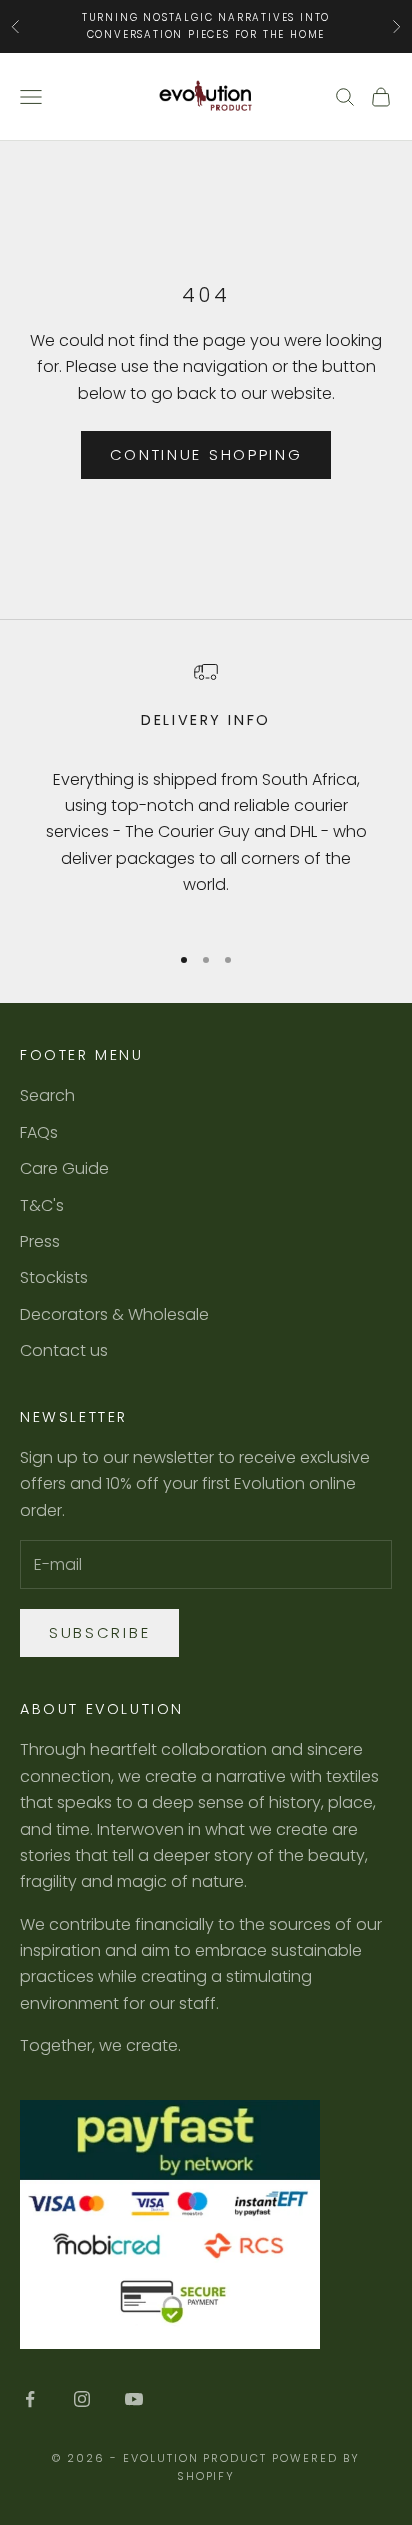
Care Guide (64, 1168)
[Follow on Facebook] (30, 2399)
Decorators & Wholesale (114, 1314)
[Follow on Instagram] (82, 2399)
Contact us (64, 1350)
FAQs (39, 1132)
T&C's (42, 1205)
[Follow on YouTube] (134, 2399)
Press (40, 1241)
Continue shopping (206, 454)
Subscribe (99, 1632)
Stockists (54, 1277)
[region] (206, 792)
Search (47, 1095)
